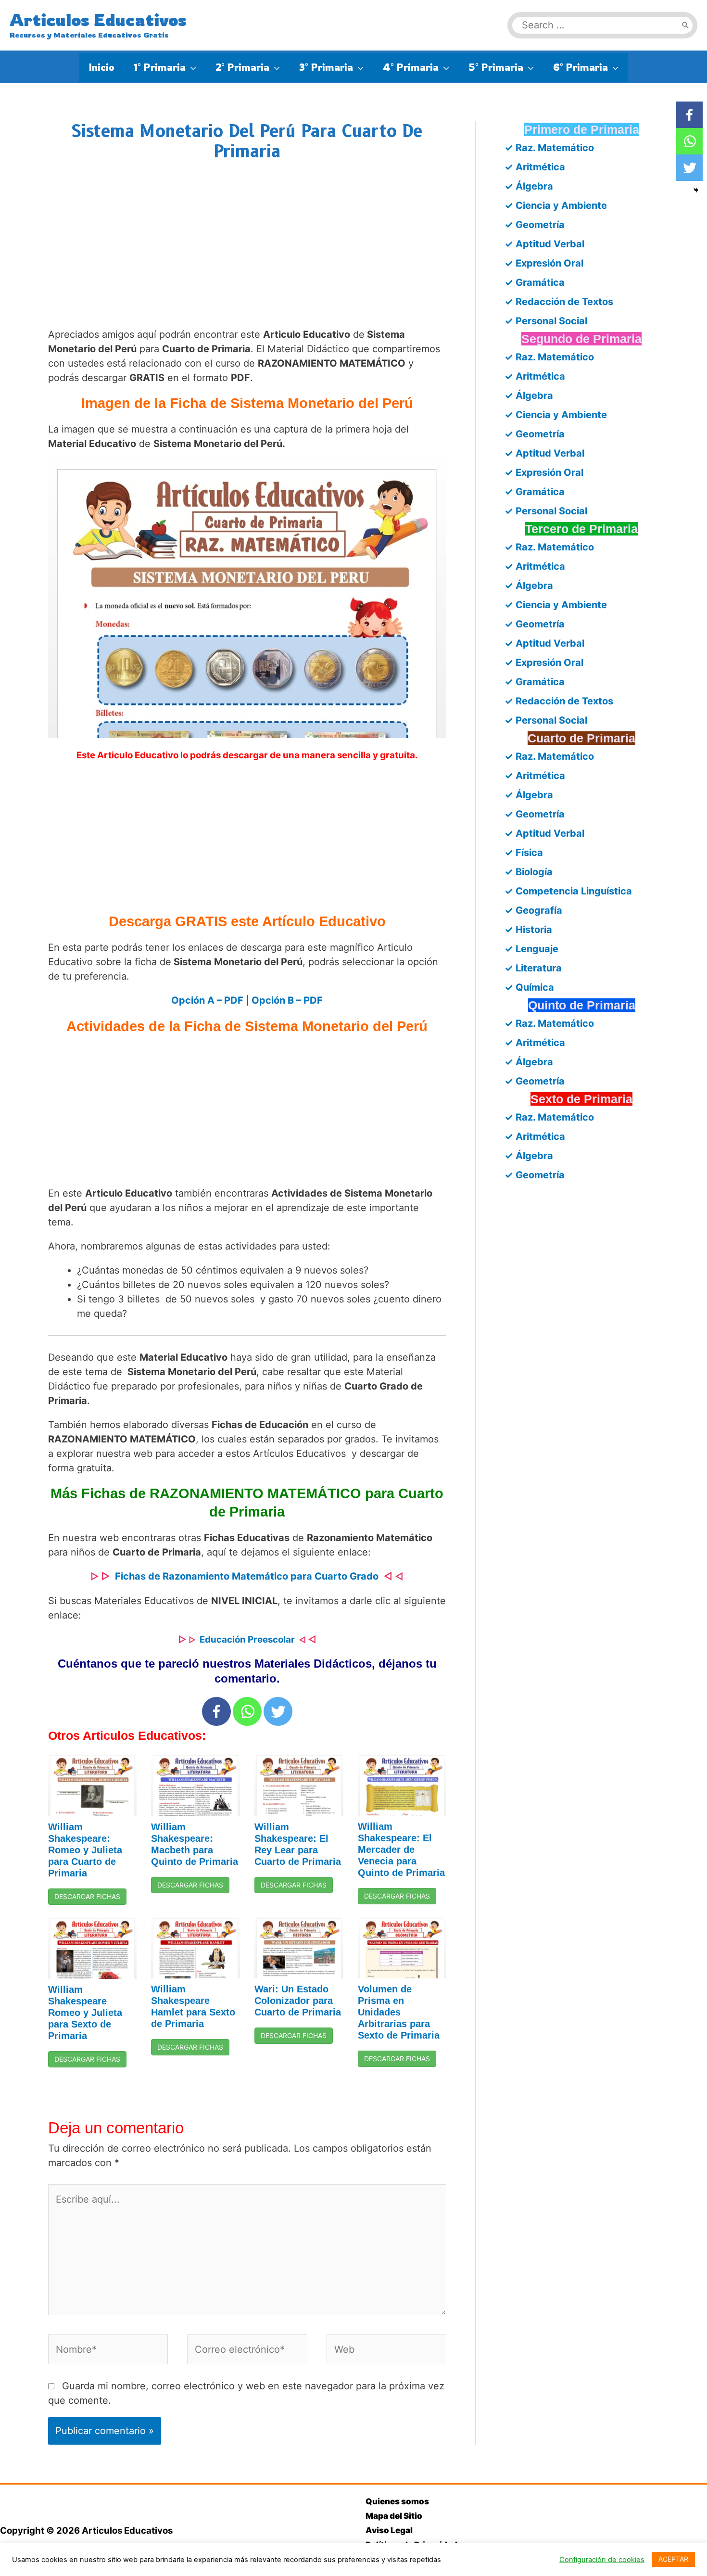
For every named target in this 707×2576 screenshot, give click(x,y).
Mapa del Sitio (394, 2516)
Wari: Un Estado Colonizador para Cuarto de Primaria (298, 2001)
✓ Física (524, 853)
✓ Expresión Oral (544, 263)
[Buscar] (685, 25)
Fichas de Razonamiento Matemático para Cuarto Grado (247, 1576)
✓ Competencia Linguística (568, 891)
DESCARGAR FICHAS (87, 1896)
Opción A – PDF (207, 1000)
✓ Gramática (535, 282)
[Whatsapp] (247, 1711)
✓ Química (529, 987)
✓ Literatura (533, 968)
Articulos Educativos (98, 20)
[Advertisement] (247, 254)
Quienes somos (397, 2501)
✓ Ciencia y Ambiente (556, 205)
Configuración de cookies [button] (602, 2560)
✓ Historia (528, 930)
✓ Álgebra (529, 186)
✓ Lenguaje (531, 949)
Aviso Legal (389, 2530)
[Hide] (696, 190)
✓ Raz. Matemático (549, 148)
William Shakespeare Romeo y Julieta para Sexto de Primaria (85, 2013)
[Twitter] (278, 1711)
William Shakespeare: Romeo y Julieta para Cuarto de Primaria (85, 1850)
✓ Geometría (535, 225)
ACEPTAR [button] (673, 2559)
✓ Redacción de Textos (559, 302)
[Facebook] (216, 1711)
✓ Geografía (533, 910)
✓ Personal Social (546, 321)
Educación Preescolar (247, 1639)
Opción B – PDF (287, 1000)
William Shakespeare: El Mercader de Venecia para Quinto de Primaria (401, 1849)
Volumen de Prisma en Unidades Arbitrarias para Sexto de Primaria (399, 2012)
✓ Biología (529, 872)
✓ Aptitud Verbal (544, 244)
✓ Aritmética (535, 167)
